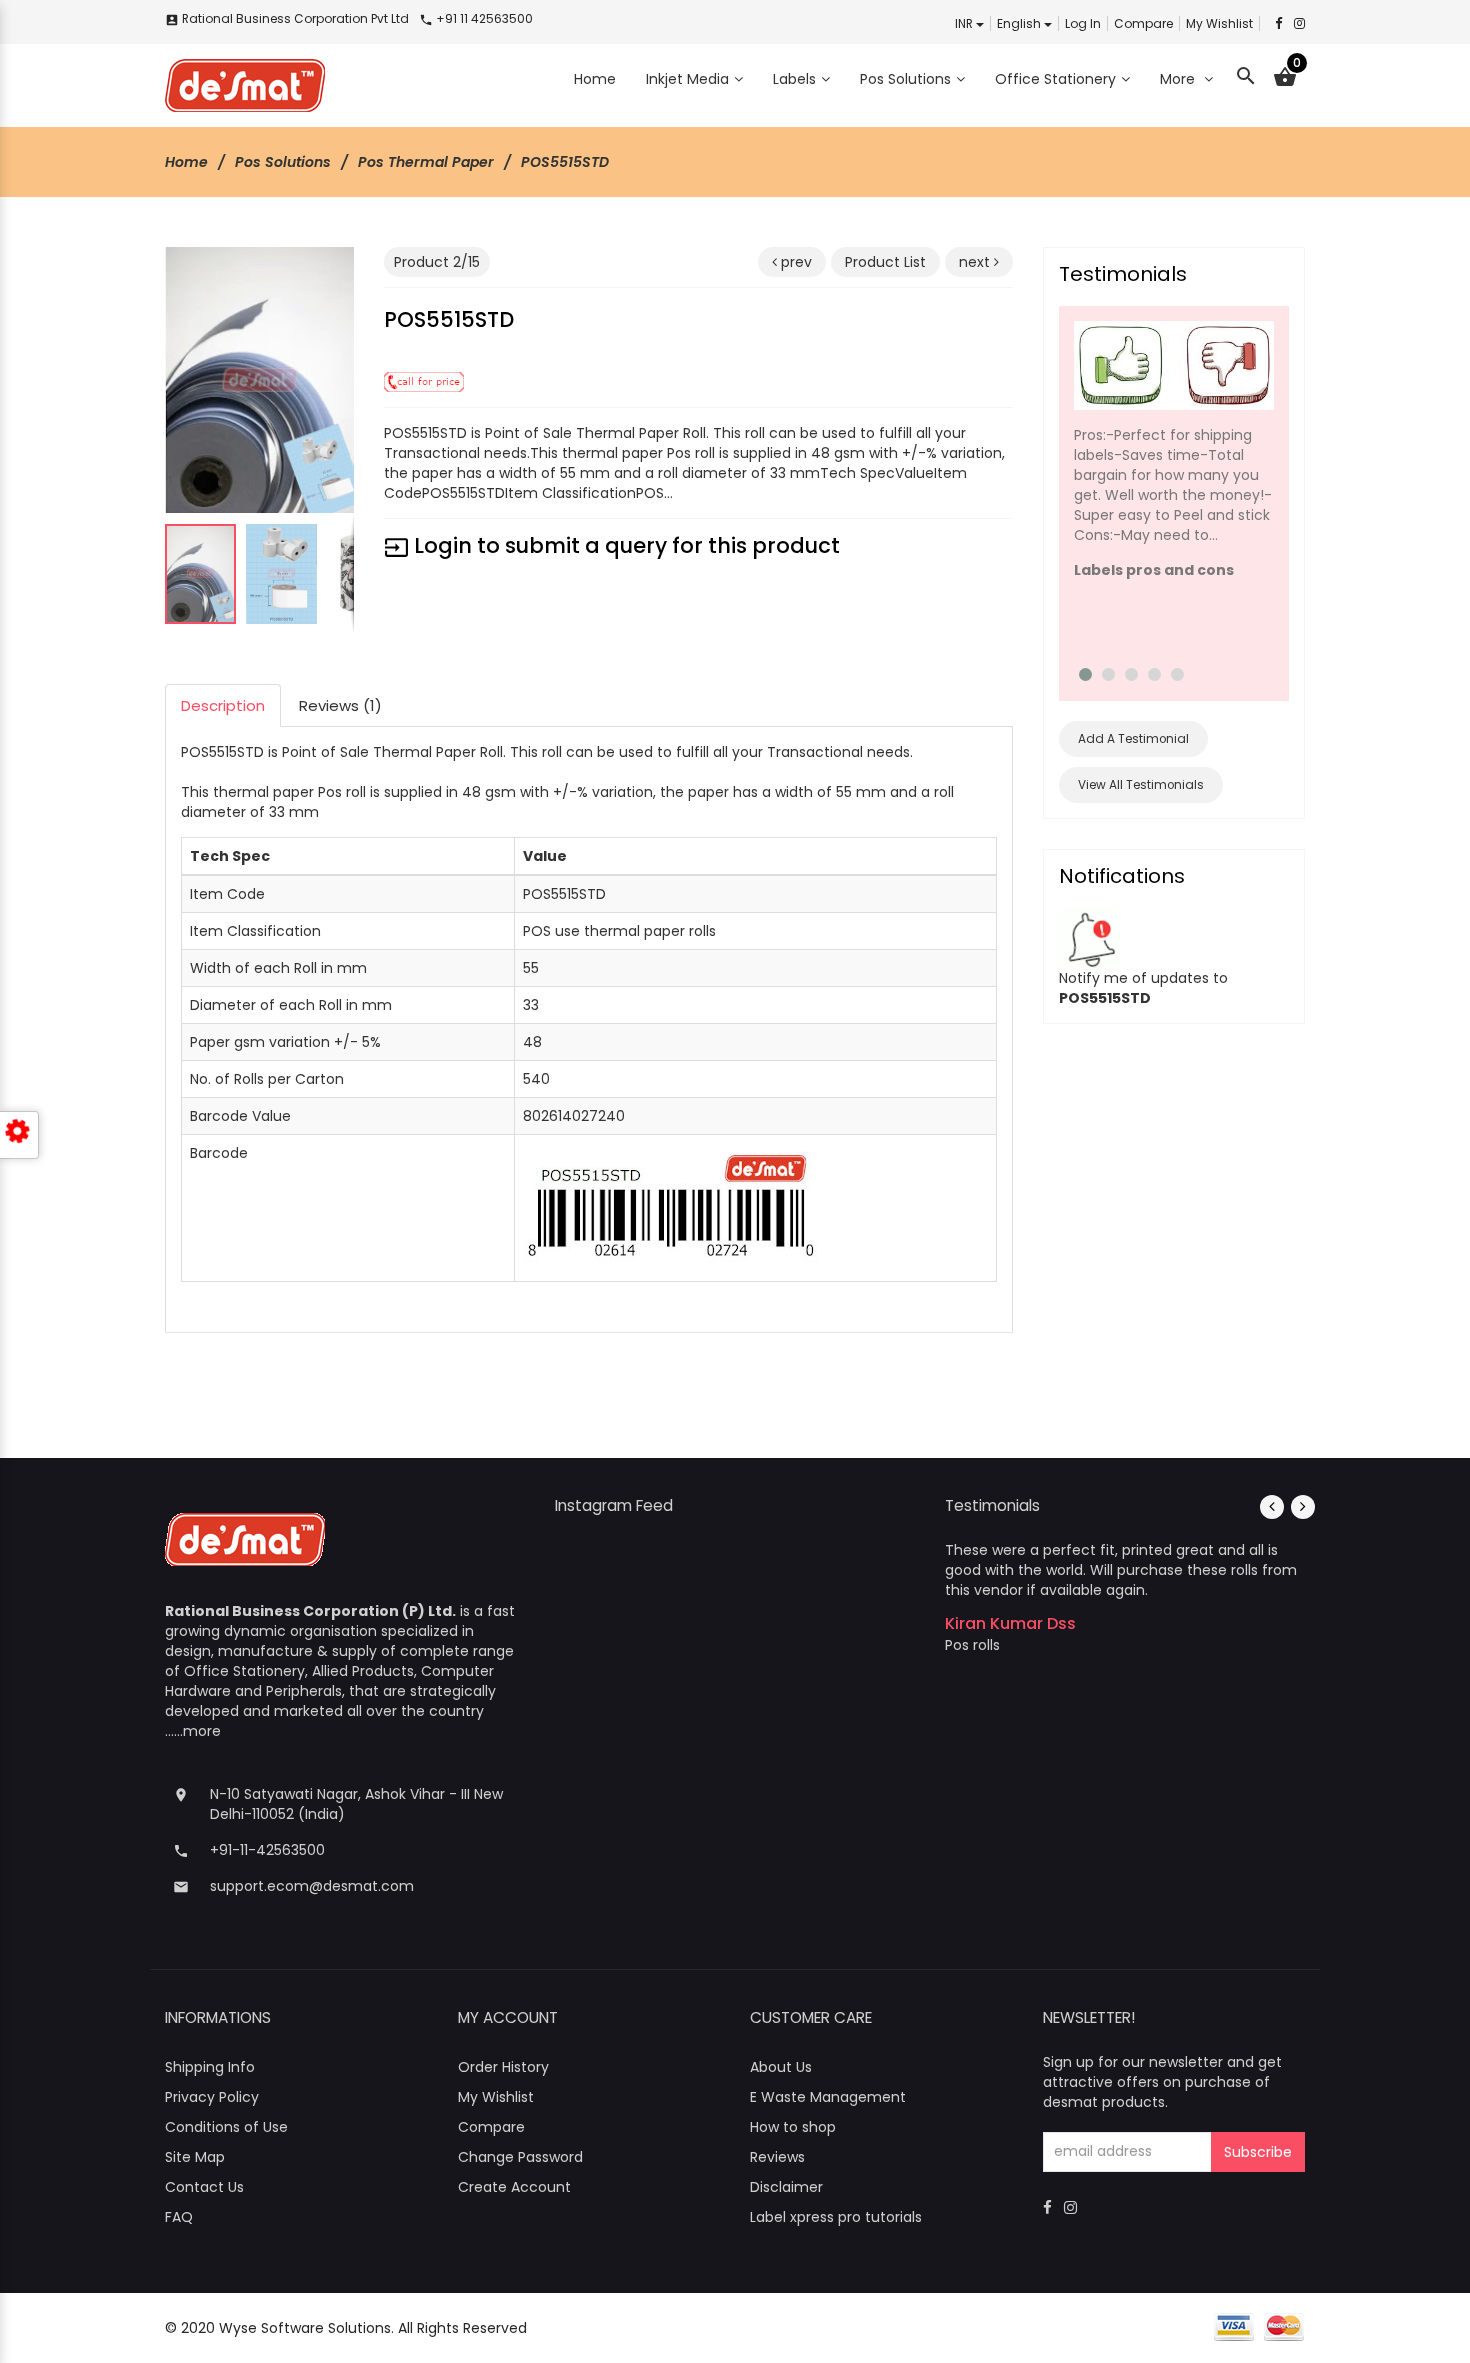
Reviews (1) (340, 705)
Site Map (195, 2157)
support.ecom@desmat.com (312, 1886)
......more (193, 1731)
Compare (1143, 23)
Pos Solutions (283, 162)
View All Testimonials (1141, 785)
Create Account (514, 2187)
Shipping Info (210, 2067)
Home (186, 162)
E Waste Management (828, 2097)
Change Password (520, 2157)
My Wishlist (1219, 23)
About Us (781, 2067)
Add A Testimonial (1133, 739)
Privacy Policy (212, 2097)
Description (223, 705)
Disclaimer (786, 2187)
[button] (336, 265)
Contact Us (204, 2187)
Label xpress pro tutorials (836, 2217)
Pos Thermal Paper (426, 162)
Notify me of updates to (1143, 987)
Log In (1083, 23)
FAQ (179, 2217)
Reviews (777, 2157)
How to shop (793, 2127)
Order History (503, 2067)
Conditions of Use (226, 2127)
